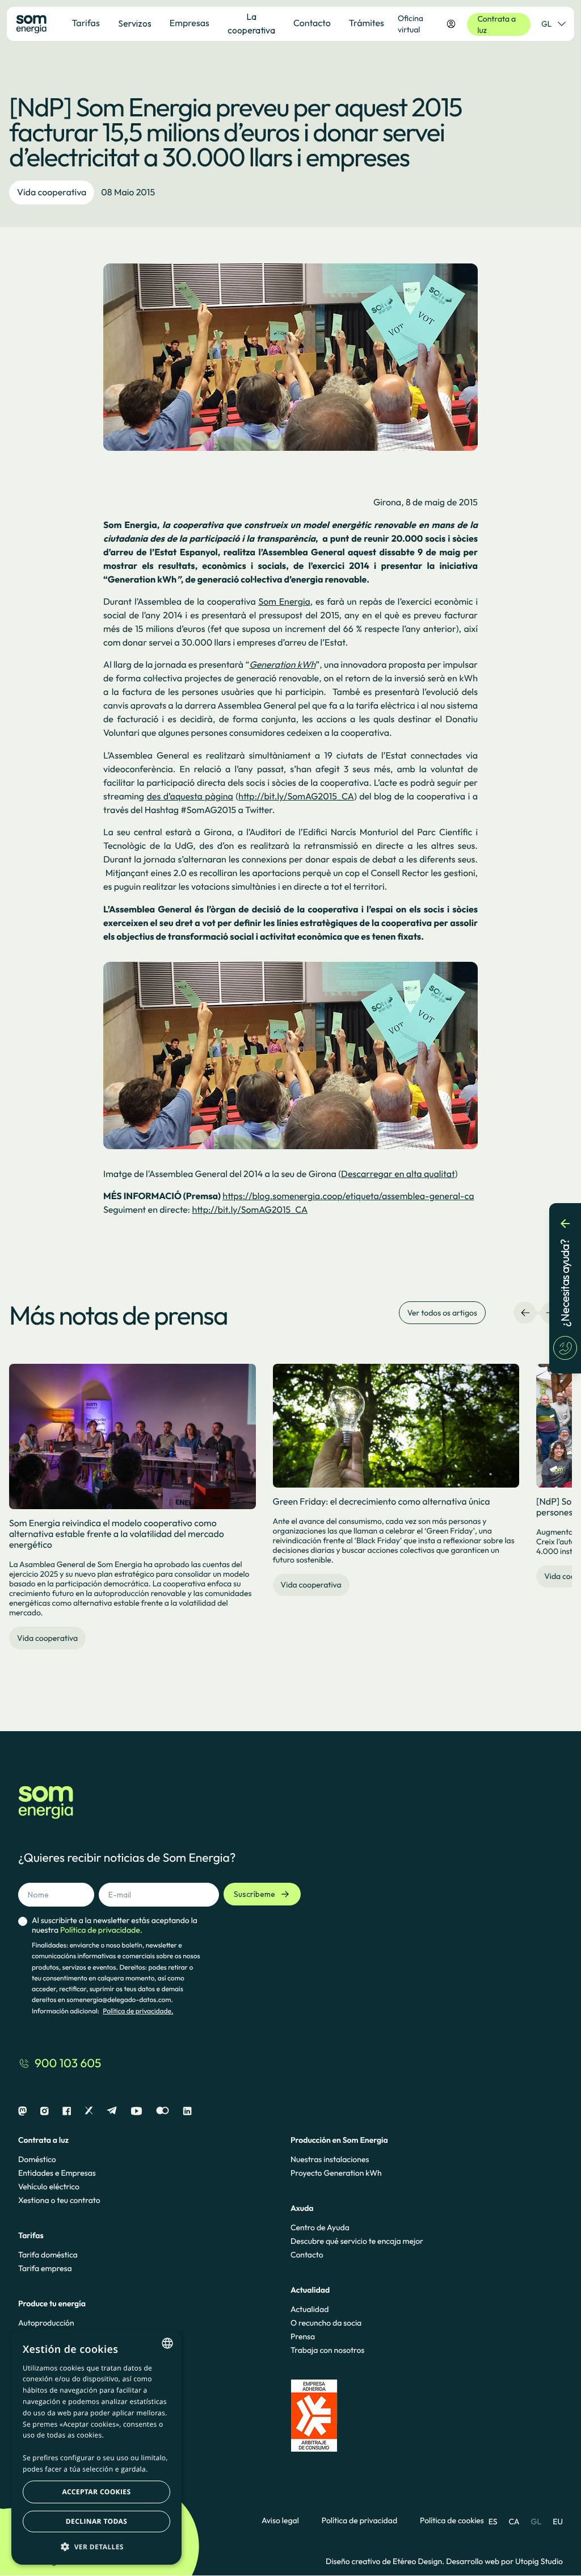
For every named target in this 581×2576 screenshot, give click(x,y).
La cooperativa (251, 23)
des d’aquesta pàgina (190, 797)
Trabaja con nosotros (327, 2350)
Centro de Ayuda (320, 2227)
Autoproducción (46, 2323)
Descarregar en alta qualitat (398, 1174)
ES (493, 2521)
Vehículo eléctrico (49, 2187)
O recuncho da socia (326, 2323)
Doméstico (37, 2159)
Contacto (307, 2255)
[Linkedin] (187, 2111)
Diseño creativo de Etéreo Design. (386, 2561)
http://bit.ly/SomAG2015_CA (296, 797)
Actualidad (310, 2309)
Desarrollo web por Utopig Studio (504, 2561)
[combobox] (167, 2343)
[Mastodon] (22, 2111)
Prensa (303, 2336)
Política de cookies (452, 2521)
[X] (89, 2111)
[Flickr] (163, 2111)
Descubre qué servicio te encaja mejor (357, 2241)
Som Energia (284, 602)
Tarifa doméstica (48, 2255)
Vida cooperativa (52, 192)
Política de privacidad (359, 2521)
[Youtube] (136, 2111)
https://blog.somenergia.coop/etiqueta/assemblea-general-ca (348, 1196)
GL (546, 24)
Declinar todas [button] (96, 2521)
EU (558, 2521)
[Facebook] (67, 2111)
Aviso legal (280, 2521)
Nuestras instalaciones (330, 2159)
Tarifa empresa (45, 2268)
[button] (96, 2546)
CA (514, 2521)
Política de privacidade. (138, 2011)
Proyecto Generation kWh (336, 2173)
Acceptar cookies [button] (97, 2492)
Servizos (135, 23)
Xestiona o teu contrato (59, 2200)
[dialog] (96, 2447)
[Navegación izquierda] (525, 1313)
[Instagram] (45, 2111)
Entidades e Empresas (57, 2173)
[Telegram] (112, 2111)
